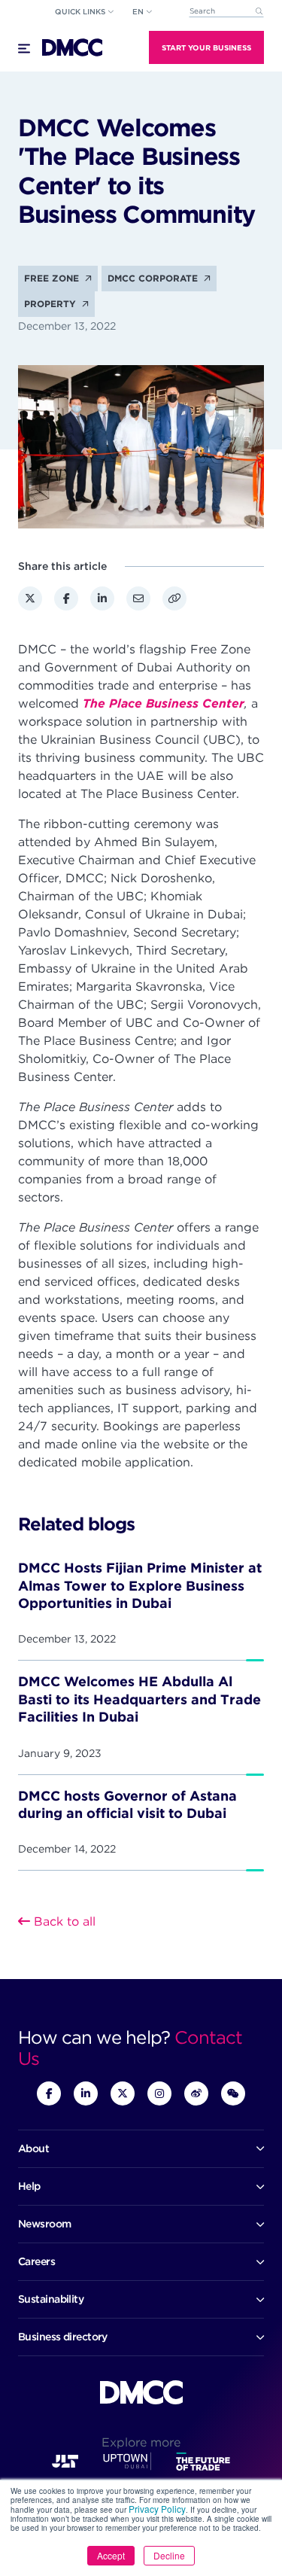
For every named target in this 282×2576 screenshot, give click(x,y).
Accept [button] (111, 2555)
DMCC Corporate (154, 278)
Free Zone (53, 278)
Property (52, 304)
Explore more (141, 2442)
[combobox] (226, 12)
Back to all (63, 1921)
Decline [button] (169, 2555)
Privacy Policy (157, 2509)
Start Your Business (206, 47)
